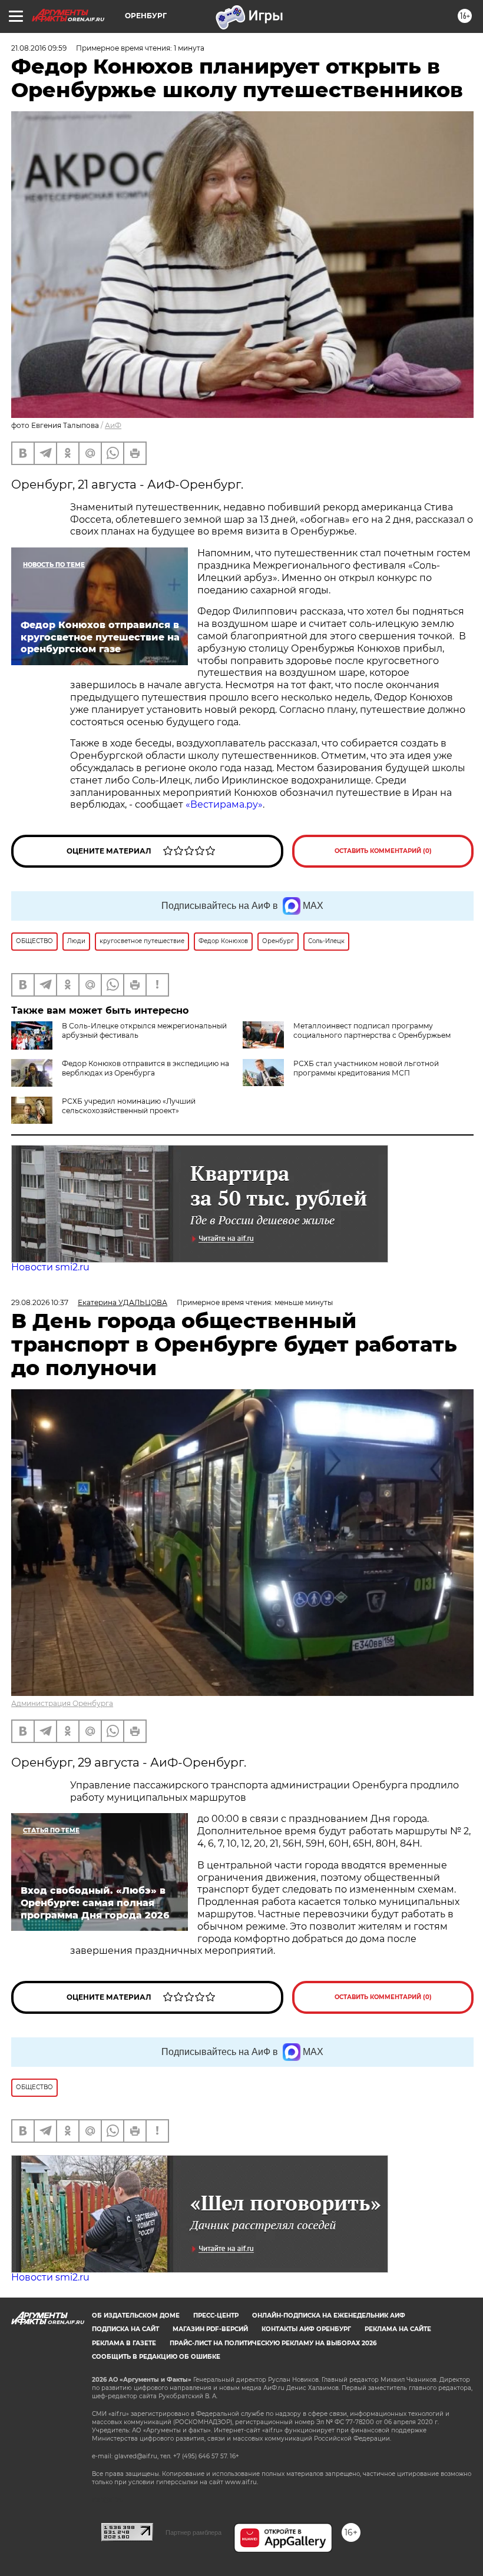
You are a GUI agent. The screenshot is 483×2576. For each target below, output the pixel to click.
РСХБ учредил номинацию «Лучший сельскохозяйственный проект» (129, 1106)
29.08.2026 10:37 (40, 1302)
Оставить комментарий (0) (383, 851)
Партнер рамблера (193, 2532)
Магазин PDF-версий (210, 2329)
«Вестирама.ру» (224, 804)
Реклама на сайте (398, 2329)
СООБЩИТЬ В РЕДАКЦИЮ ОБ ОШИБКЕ (156, 2357)
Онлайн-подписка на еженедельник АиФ (329, 2316)
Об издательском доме (136, 2316)
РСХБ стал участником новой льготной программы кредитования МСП (366, 1068)
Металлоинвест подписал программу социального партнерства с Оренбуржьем (372, 1030)
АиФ (113, 425)
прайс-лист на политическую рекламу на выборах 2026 (273, 2343)
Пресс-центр (216, 2316)
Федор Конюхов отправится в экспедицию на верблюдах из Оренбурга (145, 1068)
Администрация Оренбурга (62, 1703)
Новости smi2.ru (50, 1267)
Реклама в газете (124, 2343)
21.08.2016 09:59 (39, 48)
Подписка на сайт (125, 2329)
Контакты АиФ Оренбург (306, 2329)
